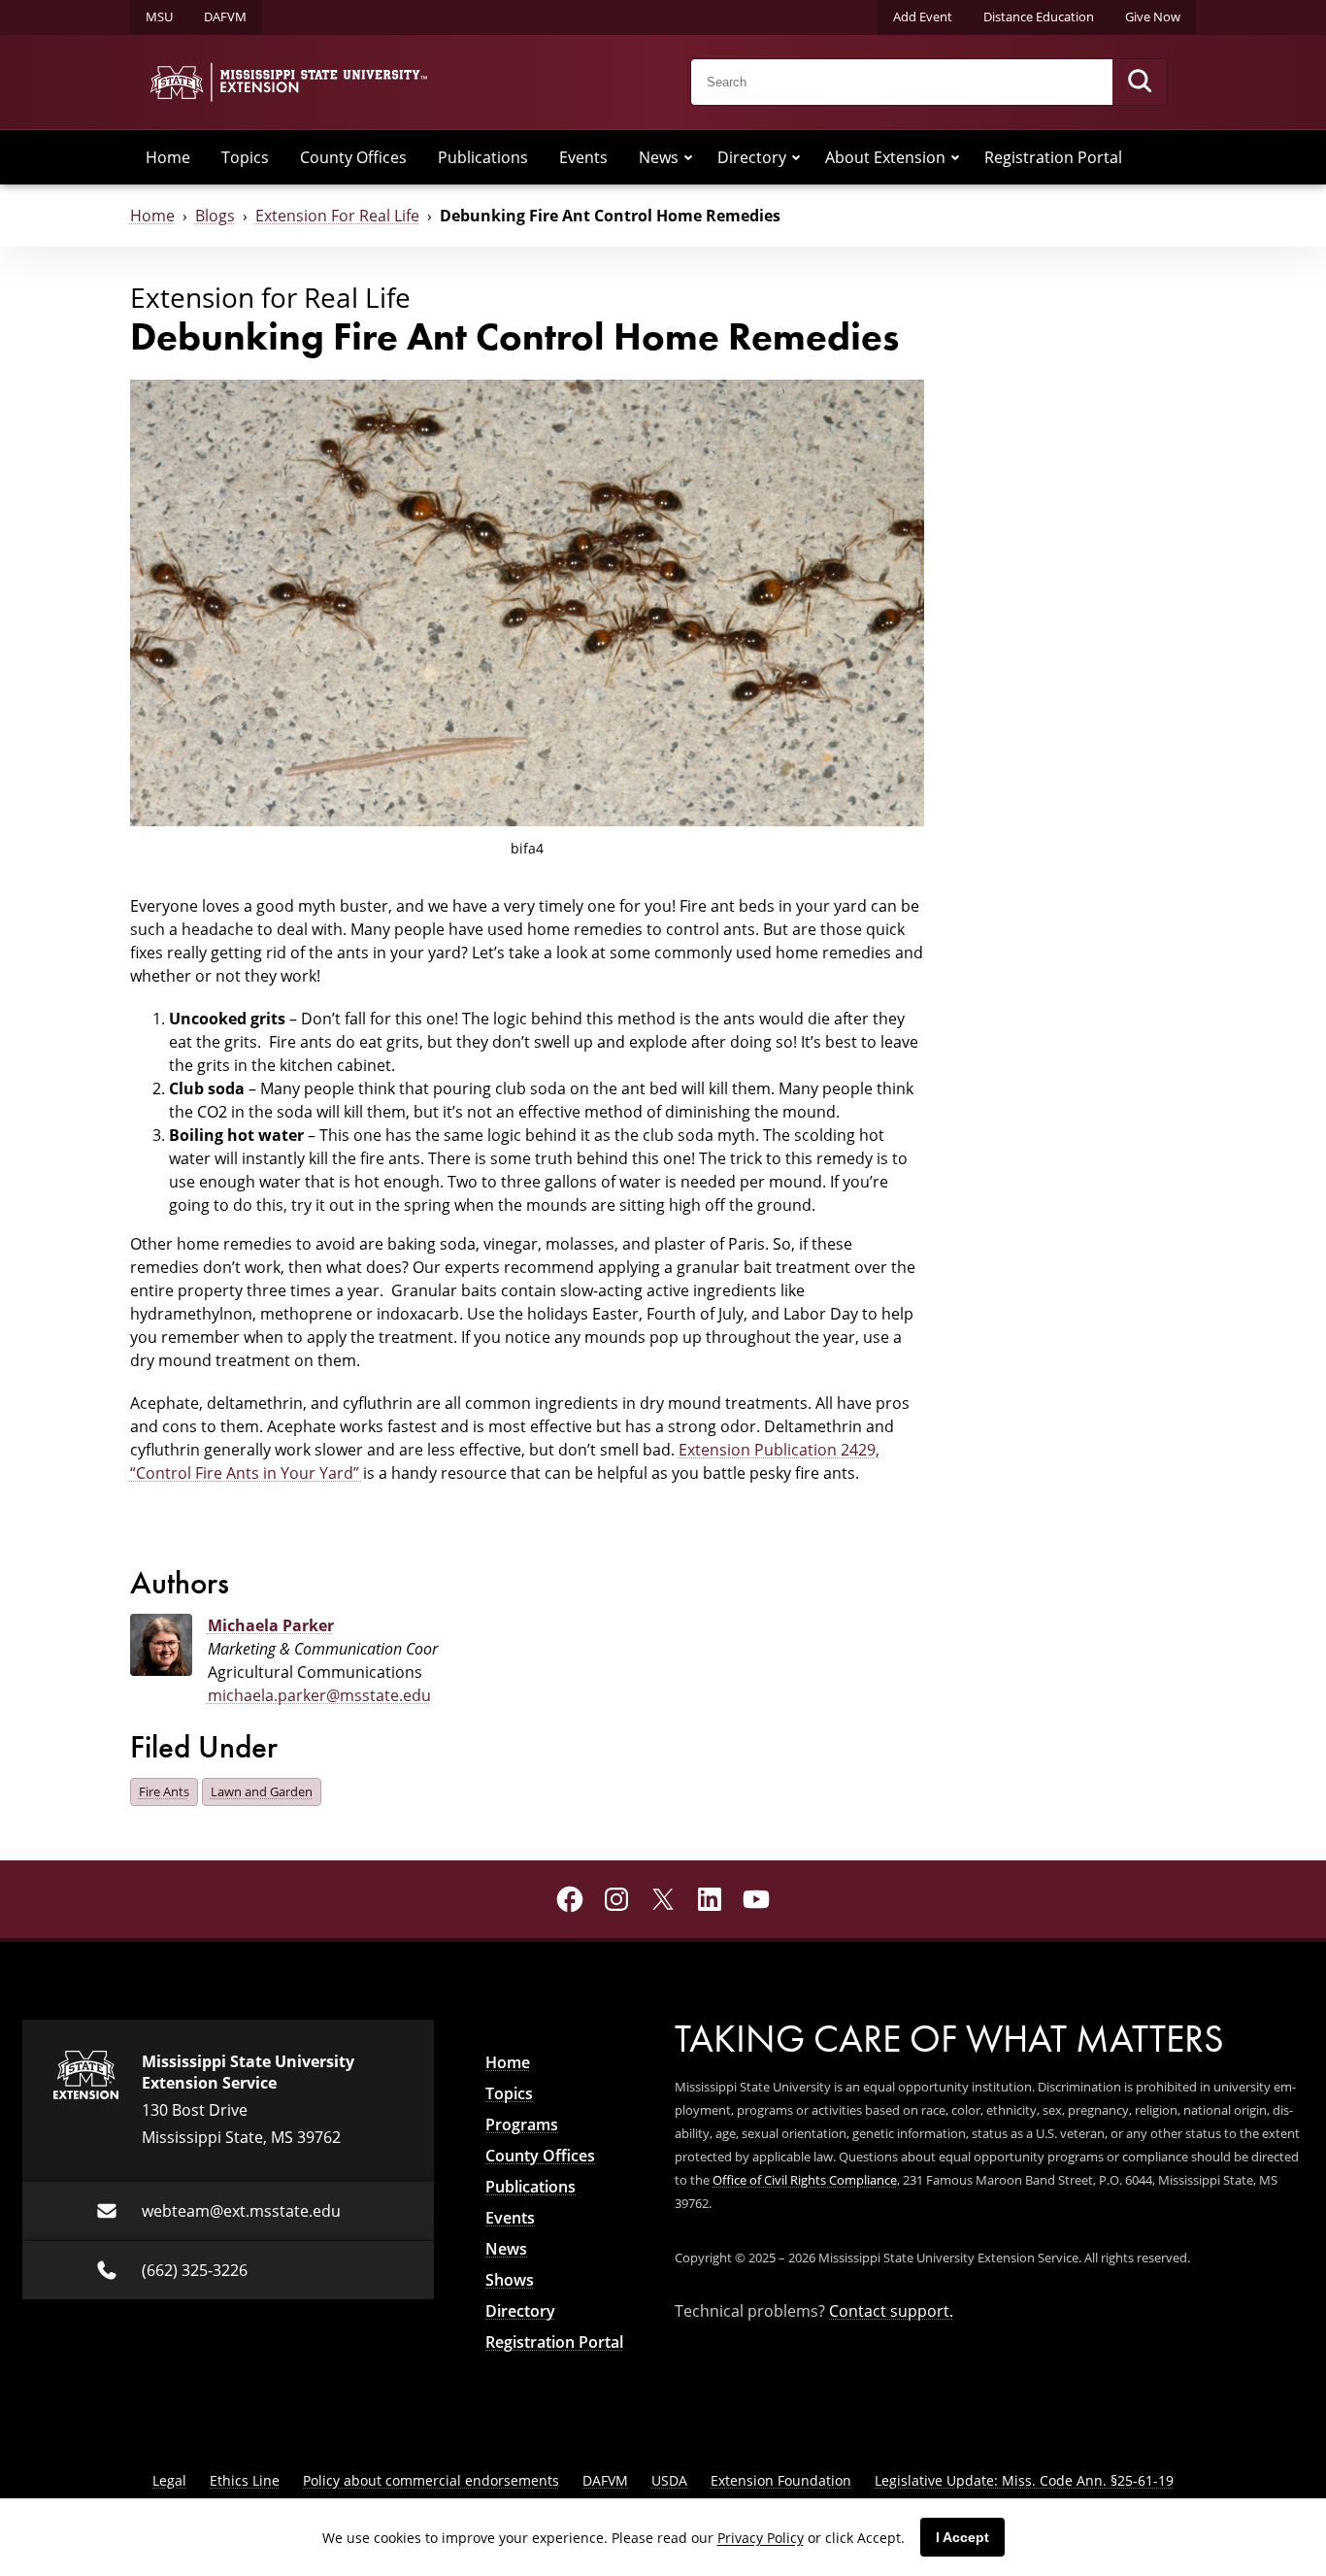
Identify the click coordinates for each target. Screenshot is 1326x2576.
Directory (752, 157)
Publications (483, 157)
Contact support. (891, 2311)
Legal (169, 2480)
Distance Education (1039, 17)
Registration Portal (1053, 157)
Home (168, 157)
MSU (159, 17)
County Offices (353, 157)
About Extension (885, 157)
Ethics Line (245, 2480)
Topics (245, 157)
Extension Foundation (781, 2480)
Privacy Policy (761, 2538)
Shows (510, 2280)
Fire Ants (164, 1791)
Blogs (215, 216)
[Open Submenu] (688, 157)
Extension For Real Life (337, 216)
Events (583, 157)
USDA (669, 2480)
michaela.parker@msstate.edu (319, 1695)
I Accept (962, 2537)
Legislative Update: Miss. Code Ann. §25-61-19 (1024, 2480)
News (659, 157)
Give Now (1153, 17)
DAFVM (225, 17)
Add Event (923, 17)
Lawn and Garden (262, 1791)
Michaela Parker (271, 1625)
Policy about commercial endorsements (431, 2480)
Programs (522, 2124)
